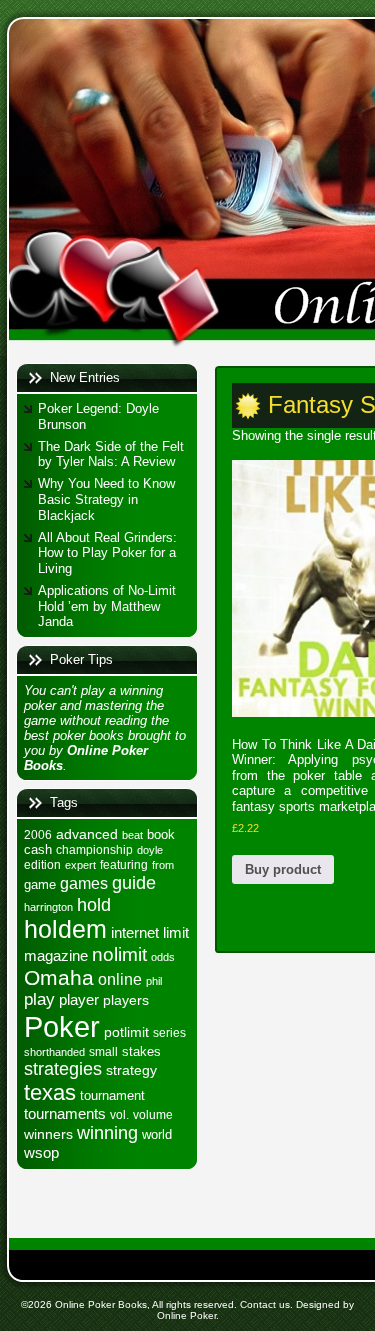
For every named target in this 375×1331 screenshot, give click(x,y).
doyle (150, 850)
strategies (63, 1069)
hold (94, 904)
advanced (87, 834)
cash (38, 849)
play (39, 999)
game (40, 884)
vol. (119, 1115)
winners (48, 1134)
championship (94, 850)
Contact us (265, 1304)
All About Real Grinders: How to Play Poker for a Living (107, 553)
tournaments (65, 1114)
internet (135, 932)
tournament (112, 1095)
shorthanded (54, 1052)
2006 (38, 835)
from (163, 865)
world (157, 1134)
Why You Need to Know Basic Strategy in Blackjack (106, 499)
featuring (124, 865)
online (120, 979)
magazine (56, 956)
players (126, 1000)
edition (42, 865)
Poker (62, 1026)
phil (154, 981)
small (103, 1052)
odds (163, 957)
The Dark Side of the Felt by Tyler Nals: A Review (111, 454)
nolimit (119, 954)
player (79, 999)
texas (50, 1092)
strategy (131, 1070)
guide (134, 882)
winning (107, 1132)
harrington (48, 907)
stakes (141, 1051)
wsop (41, 1152)
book (161, 834)
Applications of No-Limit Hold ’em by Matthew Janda (107, 606)
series (169, 1033)
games (84, 883)
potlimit (126, 1032)
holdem (65, 929)
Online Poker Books (101, 1304)
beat (132, 835)
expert (80, 865)
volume (153, 1115)
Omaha (59, 977)
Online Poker (186, 1315)
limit (176, 932)
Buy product (283, 869)
